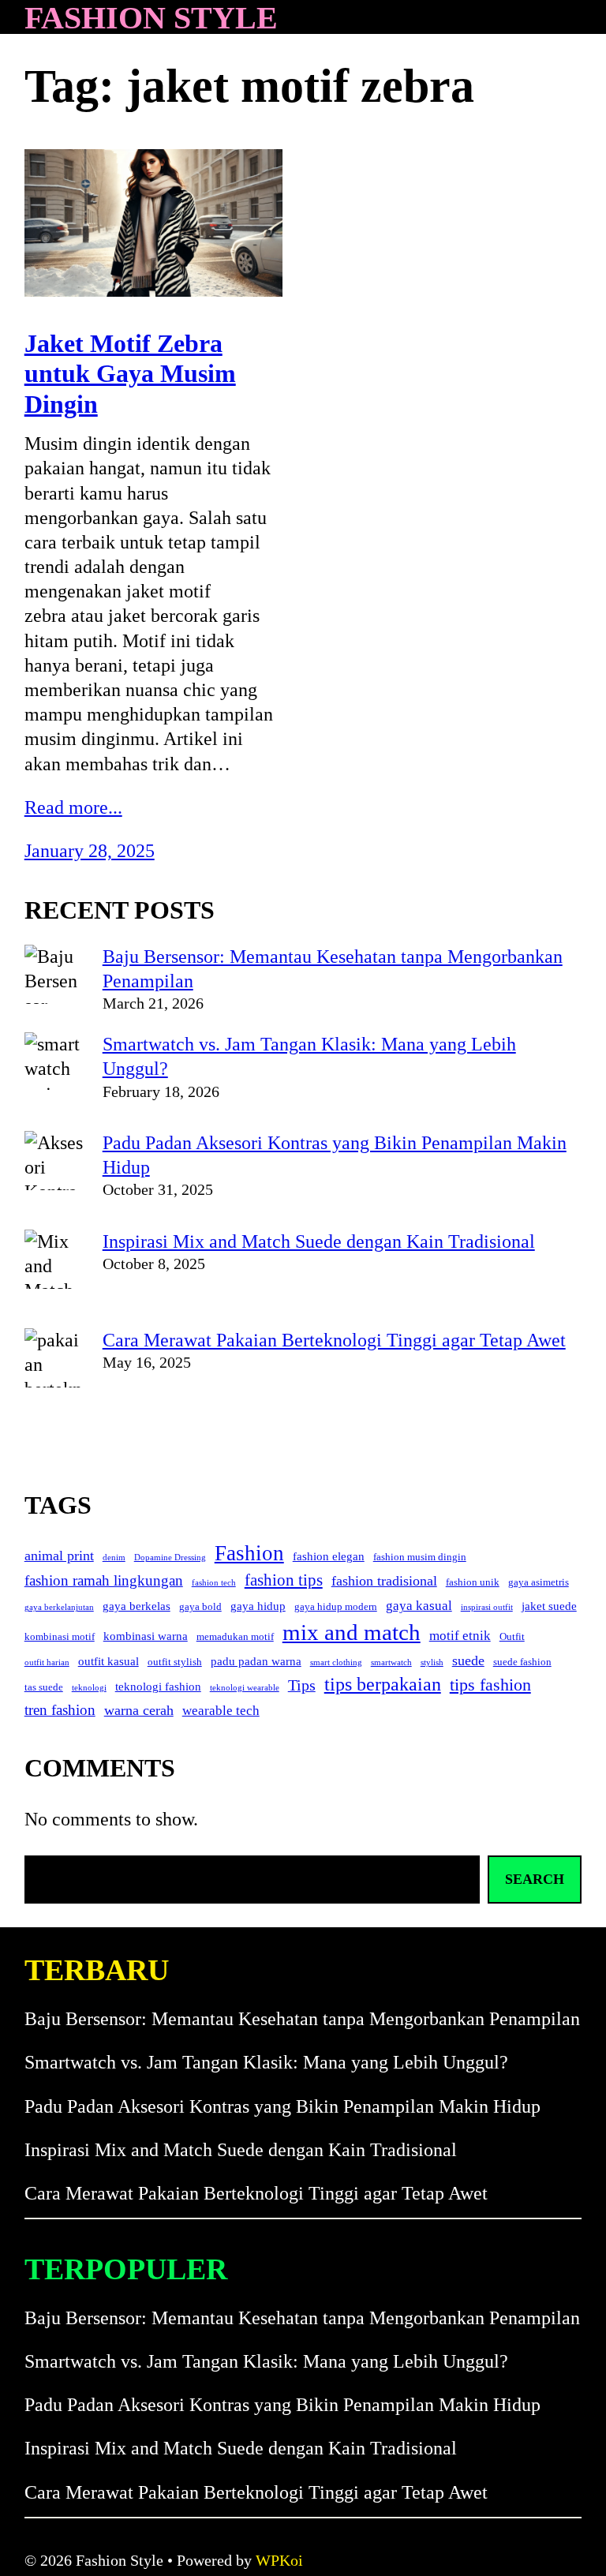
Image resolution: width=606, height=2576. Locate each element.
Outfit (512, 1636)
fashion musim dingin (420, 1557)
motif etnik (460, 1636)
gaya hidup (258, 1606)
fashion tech (214, 1583)
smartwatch (391, 1662)
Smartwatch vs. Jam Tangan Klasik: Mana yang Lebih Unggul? (266, 2062)
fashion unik (473, 1582)
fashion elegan (329, 1556)
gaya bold (200, 1606)
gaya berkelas (137, 1606)
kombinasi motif (60, 1636)
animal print (59, 1556)
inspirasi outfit (487, 1607)
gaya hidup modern (336, 1606)
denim (114, 1558)
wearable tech (221, 1711)
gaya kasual (419, 1606)
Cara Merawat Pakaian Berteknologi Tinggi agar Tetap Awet (334, 1340)
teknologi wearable (245, 1688)
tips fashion (490, 1685)
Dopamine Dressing (170, 1558)
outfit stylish (175, 1662)
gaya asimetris (539, 1582)
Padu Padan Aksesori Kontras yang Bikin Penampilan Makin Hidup (282, 2106)
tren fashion (60, 1710)
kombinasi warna (146, 1636)
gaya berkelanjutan (59, 1607)
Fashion (249, 1553)
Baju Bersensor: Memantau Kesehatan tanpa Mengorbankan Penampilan (302, 2019)
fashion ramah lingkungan (104, 1580)
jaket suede (549, 1606)
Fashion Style (151, 18)
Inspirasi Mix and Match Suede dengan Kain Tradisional (319, 1241)
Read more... (73, 807)
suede (468, 1661)
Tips (302, 1685)
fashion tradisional (384, 1581)
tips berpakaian (383, 1684)
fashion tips (284, 1580)
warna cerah (139, 1710)
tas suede (44, 1687)
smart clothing (336, 1662)
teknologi (89, 1688)
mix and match (352, 1632)
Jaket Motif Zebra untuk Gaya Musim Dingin (130, 374)
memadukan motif (235, 1636)
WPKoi (279, 2560)
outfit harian (47, 1662)
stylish (432, 1662)
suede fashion (522, 1662)
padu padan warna (256, 1661)
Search (535, 1879)
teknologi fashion (158, 1687)
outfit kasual (108, 1661)
